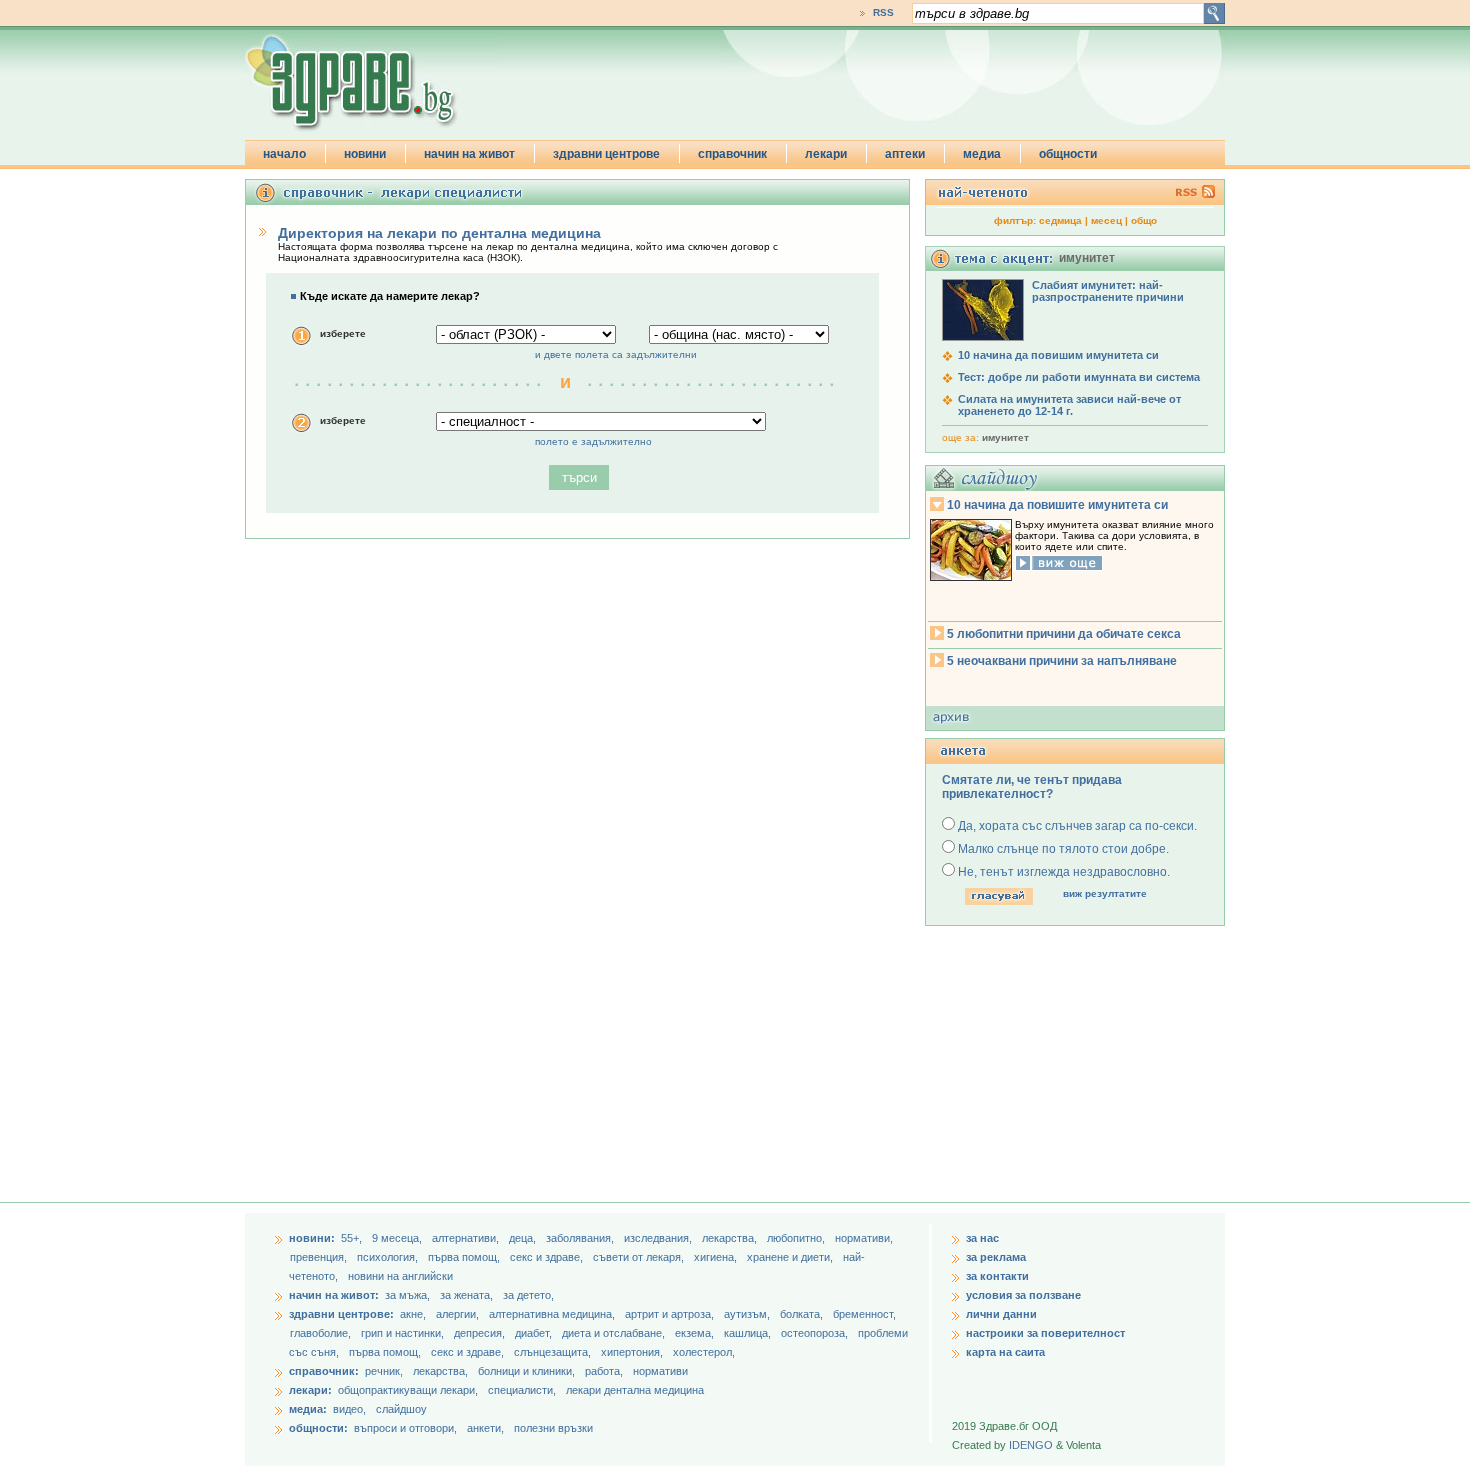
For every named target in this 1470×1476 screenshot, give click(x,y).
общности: (318, 1428)
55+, (353, 1238)
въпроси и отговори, (405, 1428)
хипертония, (633, 1352)
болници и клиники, (526, 1371)
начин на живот (469, 154)
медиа (982, 154)
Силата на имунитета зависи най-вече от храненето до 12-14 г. (1069, 405)
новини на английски (400, 1276)
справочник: (324, 1371)
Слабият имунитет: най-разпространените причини (1108, 291)
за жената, (466, 1295)
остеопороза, (816, 1333)
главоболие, (322, 1333)
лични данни (1001, 1314)
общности (1068, 154)
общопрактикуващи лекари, (408, 1390)
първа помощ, (465, 1257)
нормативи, (864, 1238)
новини (365, 154)
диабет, (535, 1333)
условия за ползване (1023, 1295)
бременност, (864, 1314)
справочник (732, 154)
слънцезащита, (554, 1352)
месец (1106, 220)
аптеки (905, 154)
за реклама (996, 1257)
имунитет (1005, 437)
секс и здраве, (548, 1257)
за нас (982, 1238)
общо (1144, 220)
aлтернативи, (467, 1238)
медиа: (308, 1409)
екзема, (696, 1333)
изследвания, (659, 1238)
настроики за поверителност (1045, 1333)
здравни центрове (606, 154)
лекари (826, 154)
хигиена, (717, 1257)
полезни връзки (553, 1428)
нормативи (660, 1371)
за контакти (997, 1276)
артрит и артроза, (671, 1314)
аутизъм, (748, 1314)
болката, (803, 1314)
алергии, (459, 1314)
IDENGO (1031, 1445)
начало (284, 154)
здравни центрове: (341, 1314)
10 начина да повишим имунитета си (1058, 355)
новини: (312, 1238)
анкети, (485, 1428)
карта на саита (1005, 1352)
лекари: (310, 1390)
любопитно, (797, 1238)
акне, (414, 1314)
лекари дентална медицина (635, 1390)
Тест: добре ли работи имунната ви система (1079, 377)
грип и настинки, (404, 1333)
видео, (349, 1409)
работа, (604, 1371)
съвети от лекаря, (640, 1257)
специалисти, (522, 1390)
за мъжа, (407, 1295)
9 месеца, (398, 1238)
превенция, (320, 1257)
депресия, (481, 1333)
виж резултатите (1105, 893)
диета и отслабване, (615, 1333)
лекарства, (731, 1238)
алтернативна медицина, (553, 1314)
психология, (389, 1257)
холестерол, (704, 1352)
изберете (343, 333)
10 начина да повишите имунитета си (1057, 505)
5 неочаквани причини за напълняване (1062, 661)
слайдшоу (401, 1409)
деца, (524, 1238)
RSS (883, 12)
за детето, (528, 1295)
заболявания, (581, 1238)
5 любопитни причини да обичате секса (1064, 634)
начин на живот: (334, 1295)
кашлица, (749, 1333)
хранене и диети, (791, 1257)
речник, (384, 1371)
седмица (1060, 220)
